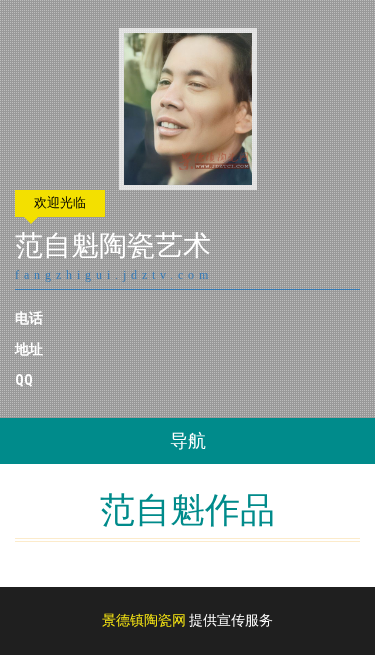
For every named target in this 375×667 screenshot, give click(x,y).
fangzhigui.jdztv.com (114, 275)
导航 (188, 440)
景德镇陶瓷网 (144, 620)
